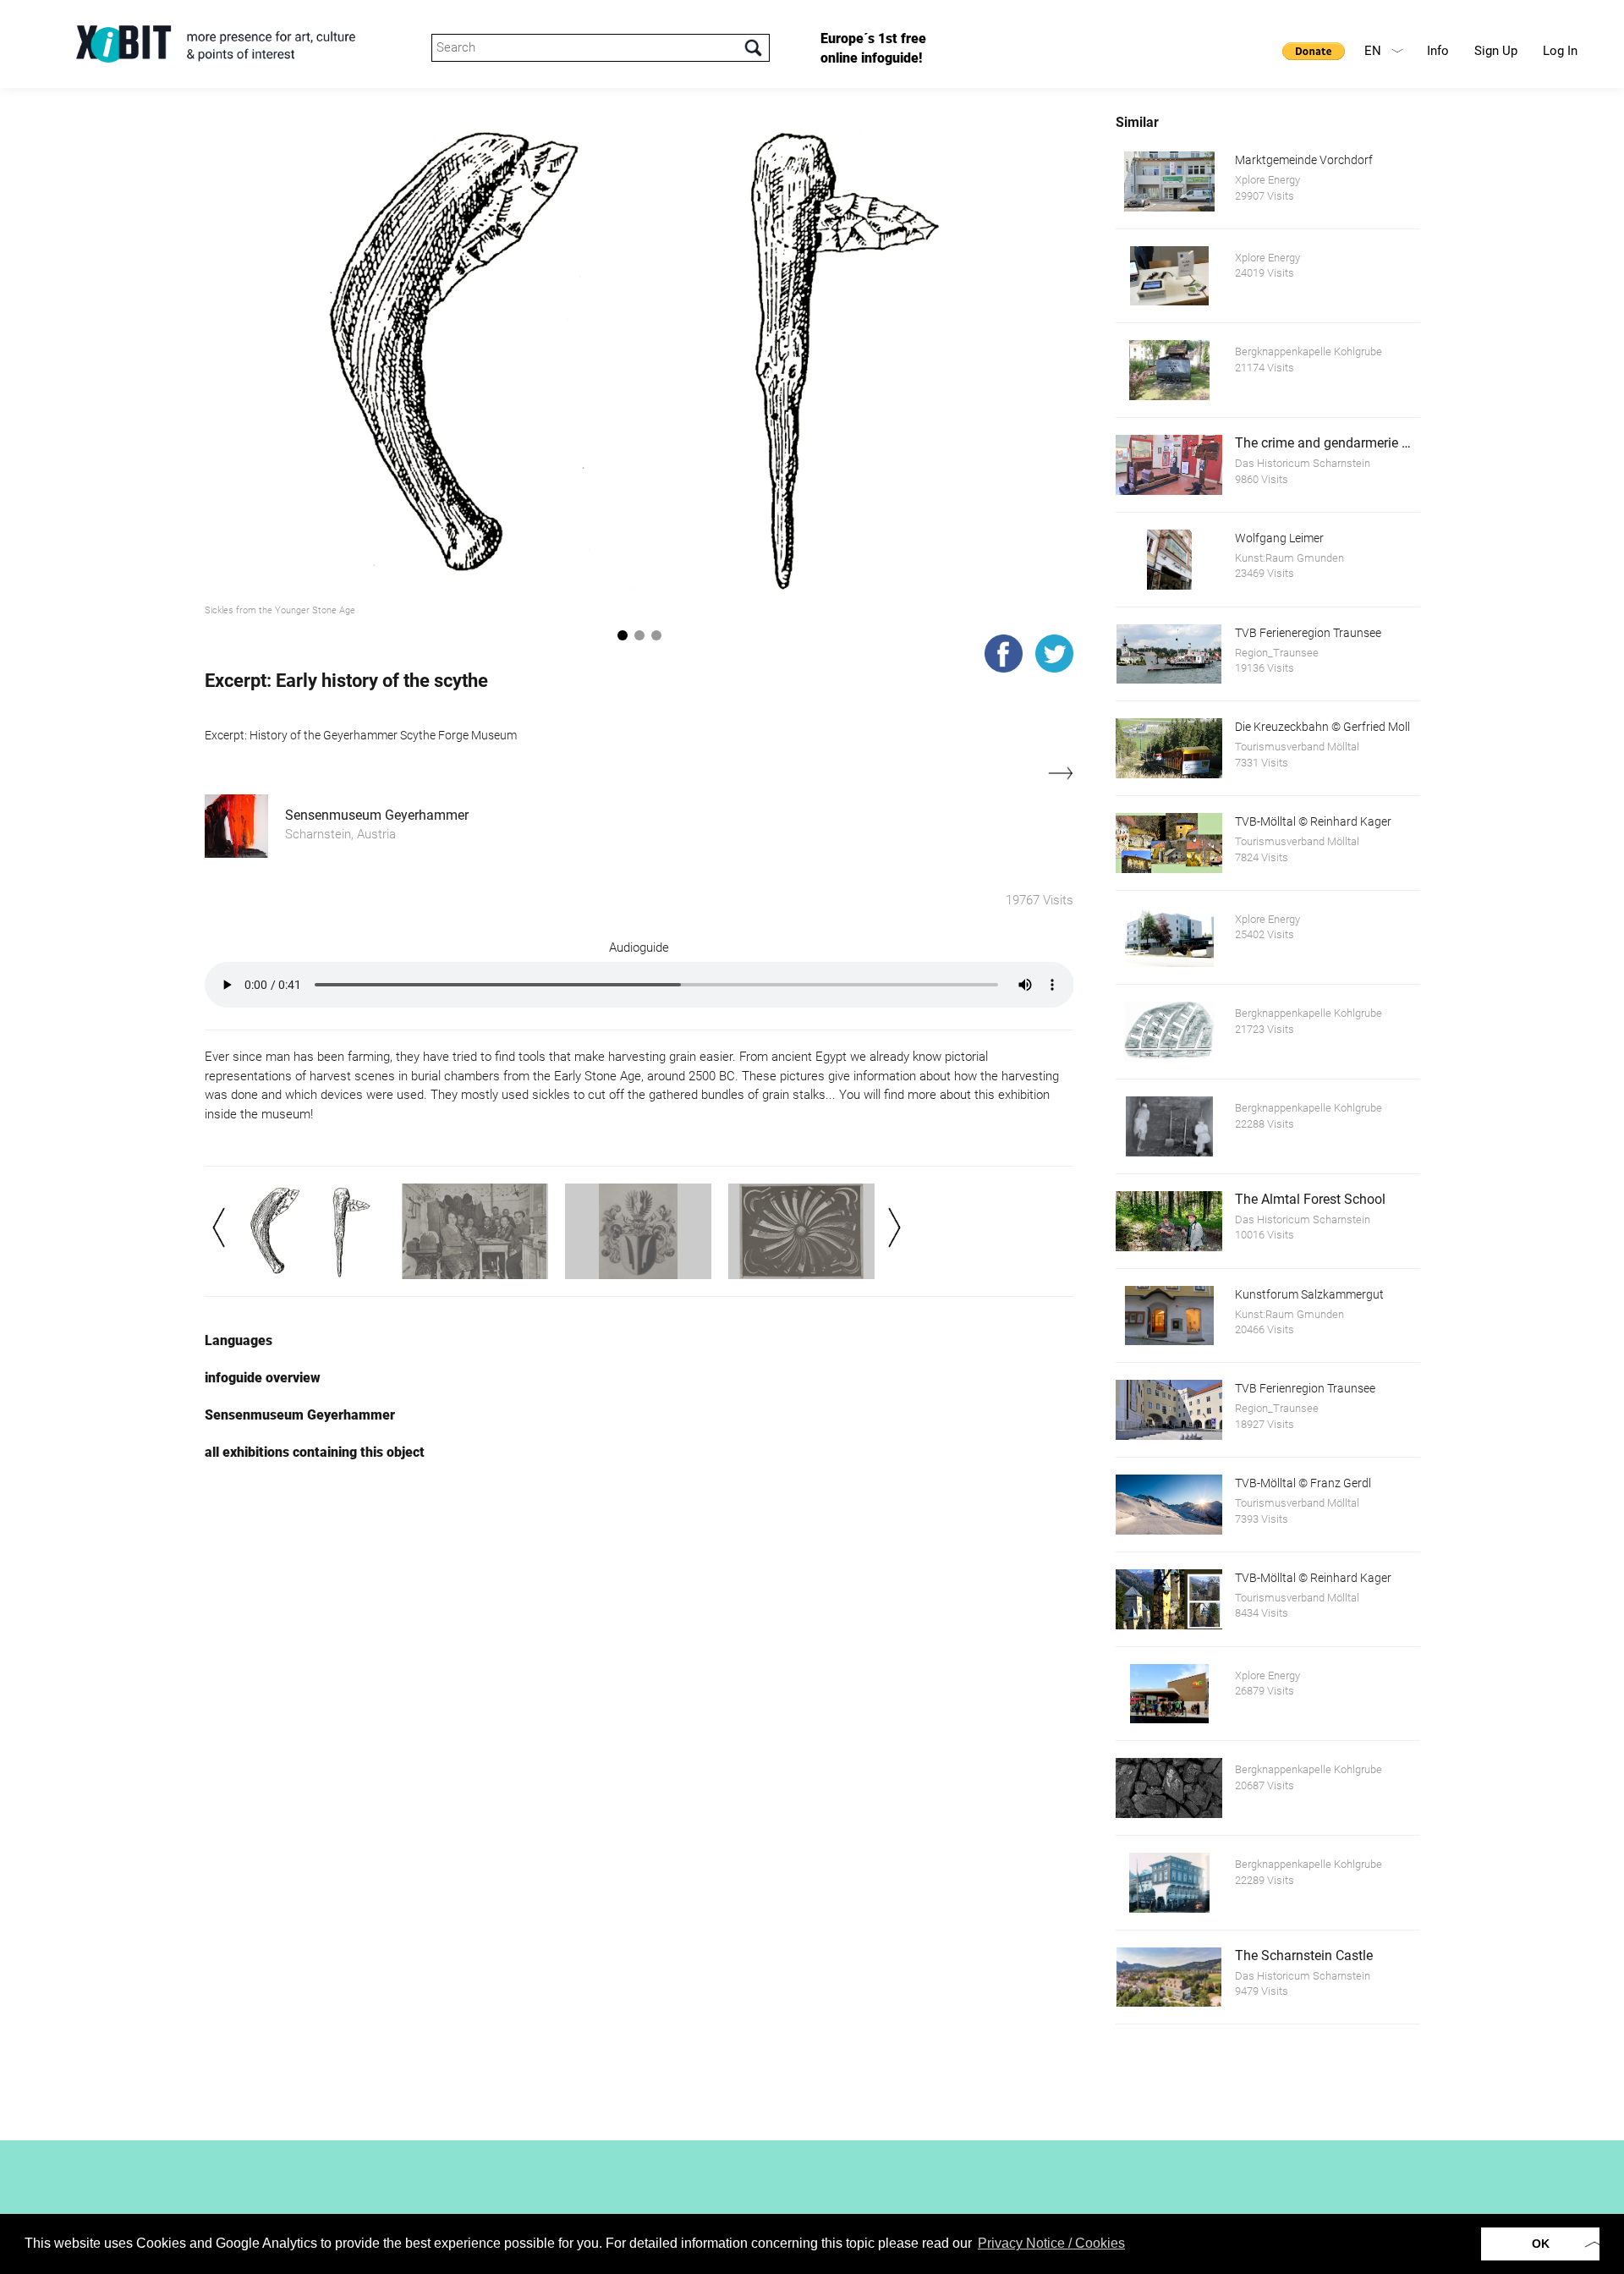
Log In (1560, 51)
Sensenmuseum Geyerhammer (377, 815)
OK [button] (1541, 2244)
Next (894, 1228)
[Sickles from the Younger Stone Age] (639, 355)
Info (1438, 51)
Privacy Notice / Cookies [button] (1051, 2243)
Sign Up (1496, 51)
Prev (219, 1228)
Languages (239, 1340)
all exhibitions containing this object (315, 1452)
